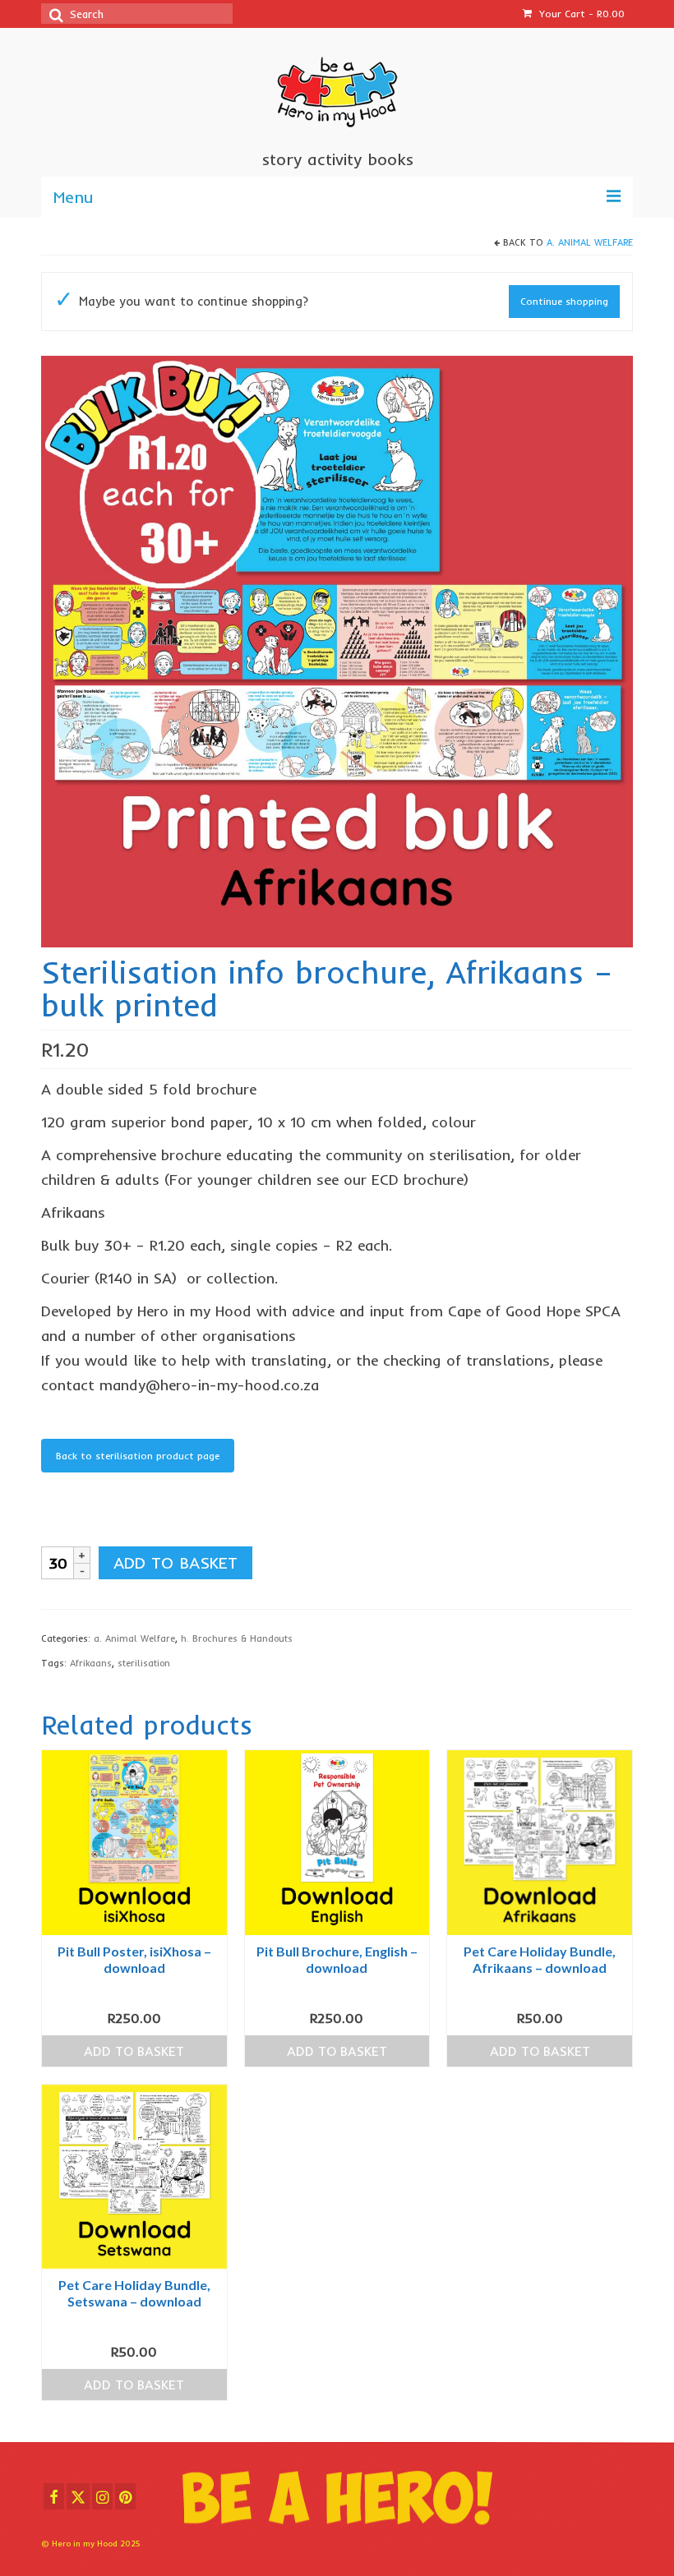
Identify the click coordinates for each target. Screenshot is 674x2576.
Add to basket (175, 1562)
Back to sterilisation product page (138, 1456)
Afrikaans (91, 1663)
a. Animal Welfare (590, 242)
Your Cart (580, 14)
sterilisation (144, 1663)
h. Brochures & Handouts (237, 1638)
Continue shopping (564, 301)
